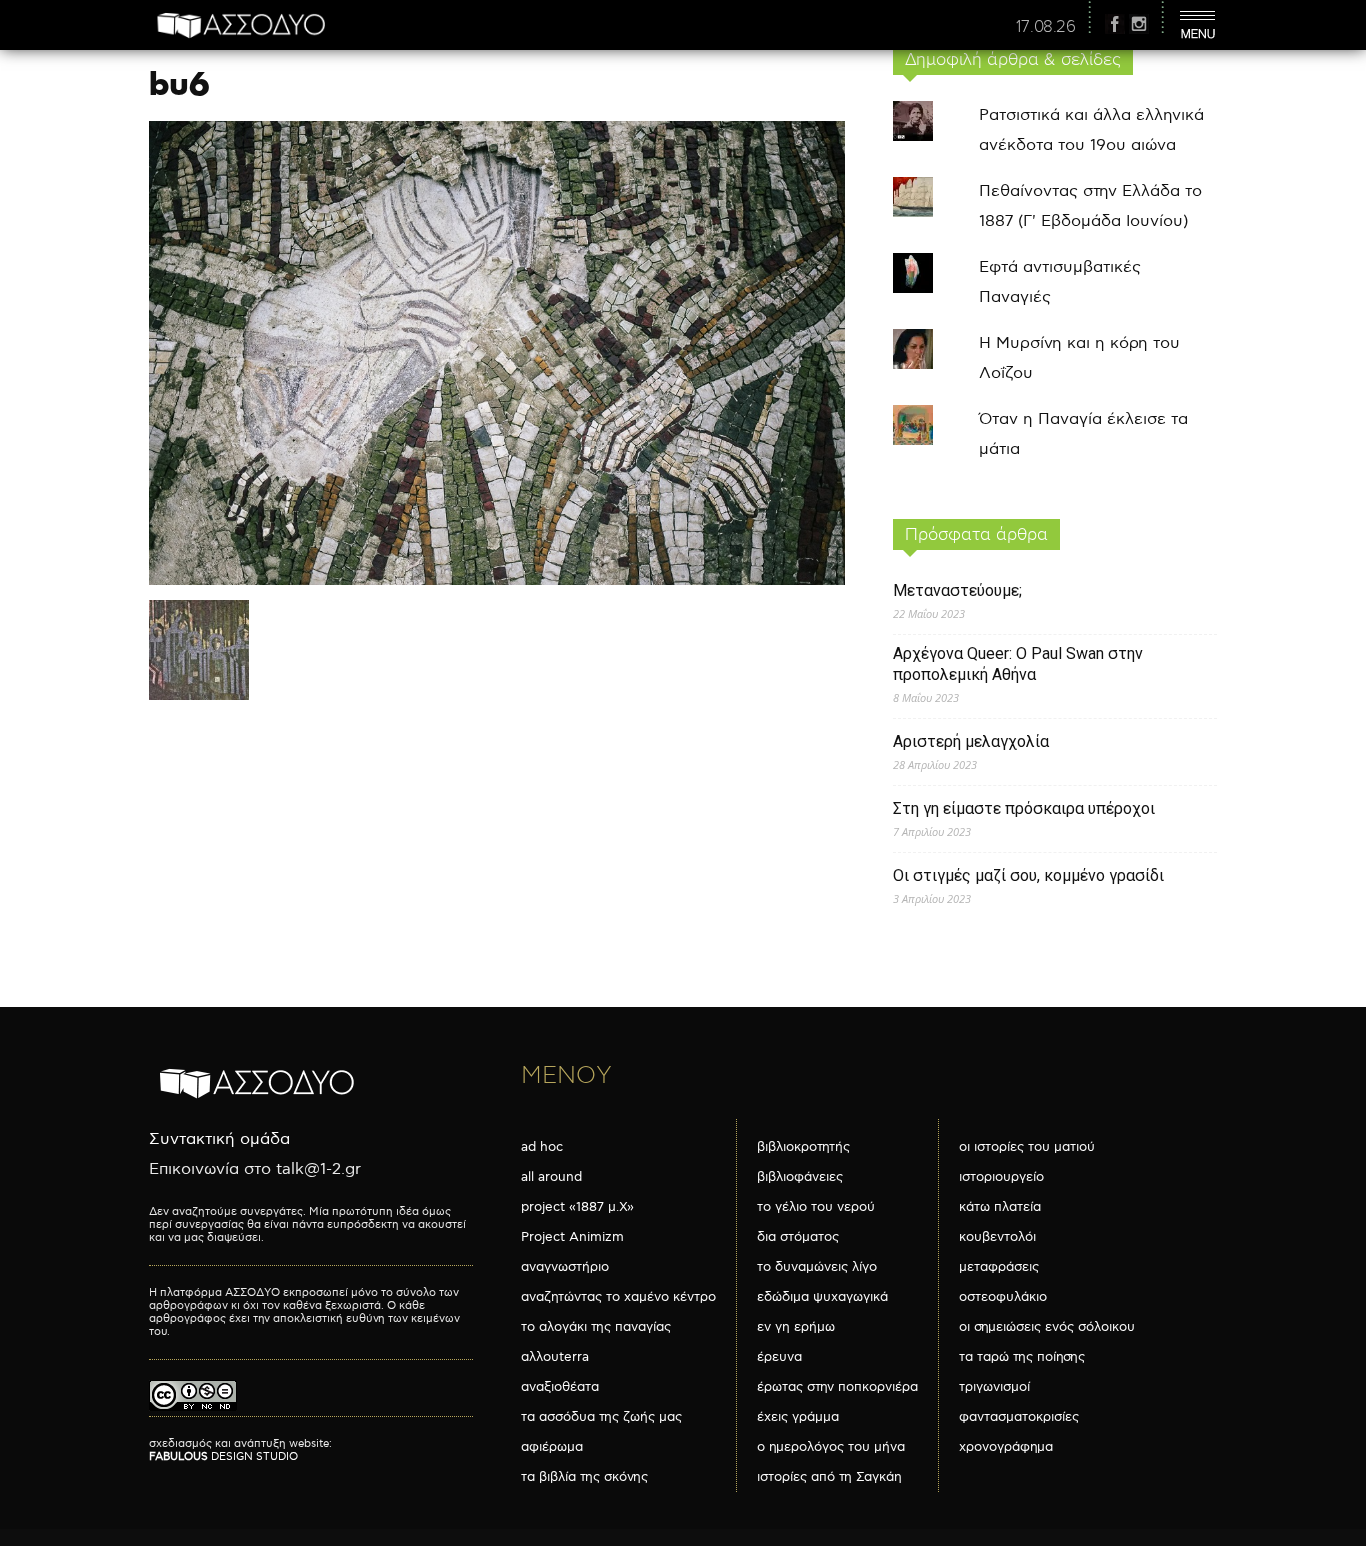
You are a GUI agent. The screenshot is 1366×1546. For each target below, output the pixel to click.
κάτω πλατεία (1000, 1207)
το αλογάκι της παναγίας (596, 1327)
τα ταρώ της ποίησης (1022, 1357)
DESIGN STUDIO (223, 1456)
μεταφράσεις (999, 1267)
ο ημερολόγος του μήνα (831, 1447)
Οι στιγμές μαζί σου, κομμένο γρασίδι (1028, 875)
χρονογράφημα (1006, 1447)
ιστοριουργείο (1001, 1177)
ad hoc (542, 1147)
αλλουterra (555, 1357)
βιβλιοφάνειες (800, 1177)
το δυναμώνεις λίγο (817, 1267)
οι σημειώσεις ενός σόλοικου (1047, 1327)
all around (551, 1177)
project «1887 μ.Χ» (577, 1207)
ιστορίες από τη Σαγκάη (829, 1477)
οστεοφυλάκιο (1003, 1297)
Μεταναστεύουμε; (957, 590)
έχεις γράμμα (798, 1417)
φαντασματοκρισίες (1019, 1417)
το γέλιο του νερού (816, 1207)
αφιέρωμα (552, 1447)
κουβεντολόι (997, 1237)
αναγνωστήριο (565, 1267)
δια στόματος (798, 1237)
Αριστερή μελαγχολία (971, 741)
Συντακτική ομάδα (219, 1139)
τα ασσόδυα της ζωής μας (601, 1417)
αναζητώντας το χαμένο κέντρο (618, 1297)
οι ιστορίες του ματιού (1027, 1147)
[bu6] (497, 580)
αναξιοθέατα (560, 1387)
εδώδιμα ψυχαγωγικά (822, 1297)
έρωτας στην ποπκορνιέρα (837, 1387)
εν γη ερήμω (796, 1327)
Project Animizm (572, 1237)
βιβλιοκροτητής (803, 1147)
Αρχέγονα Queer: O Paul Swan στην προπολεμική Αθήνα (1018, 664)
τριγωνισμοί (994, 1387)
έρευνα (779, 1357)
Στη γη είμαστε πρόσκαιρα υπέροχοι (1024, 808)
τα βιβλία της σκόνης (584, 1477)
